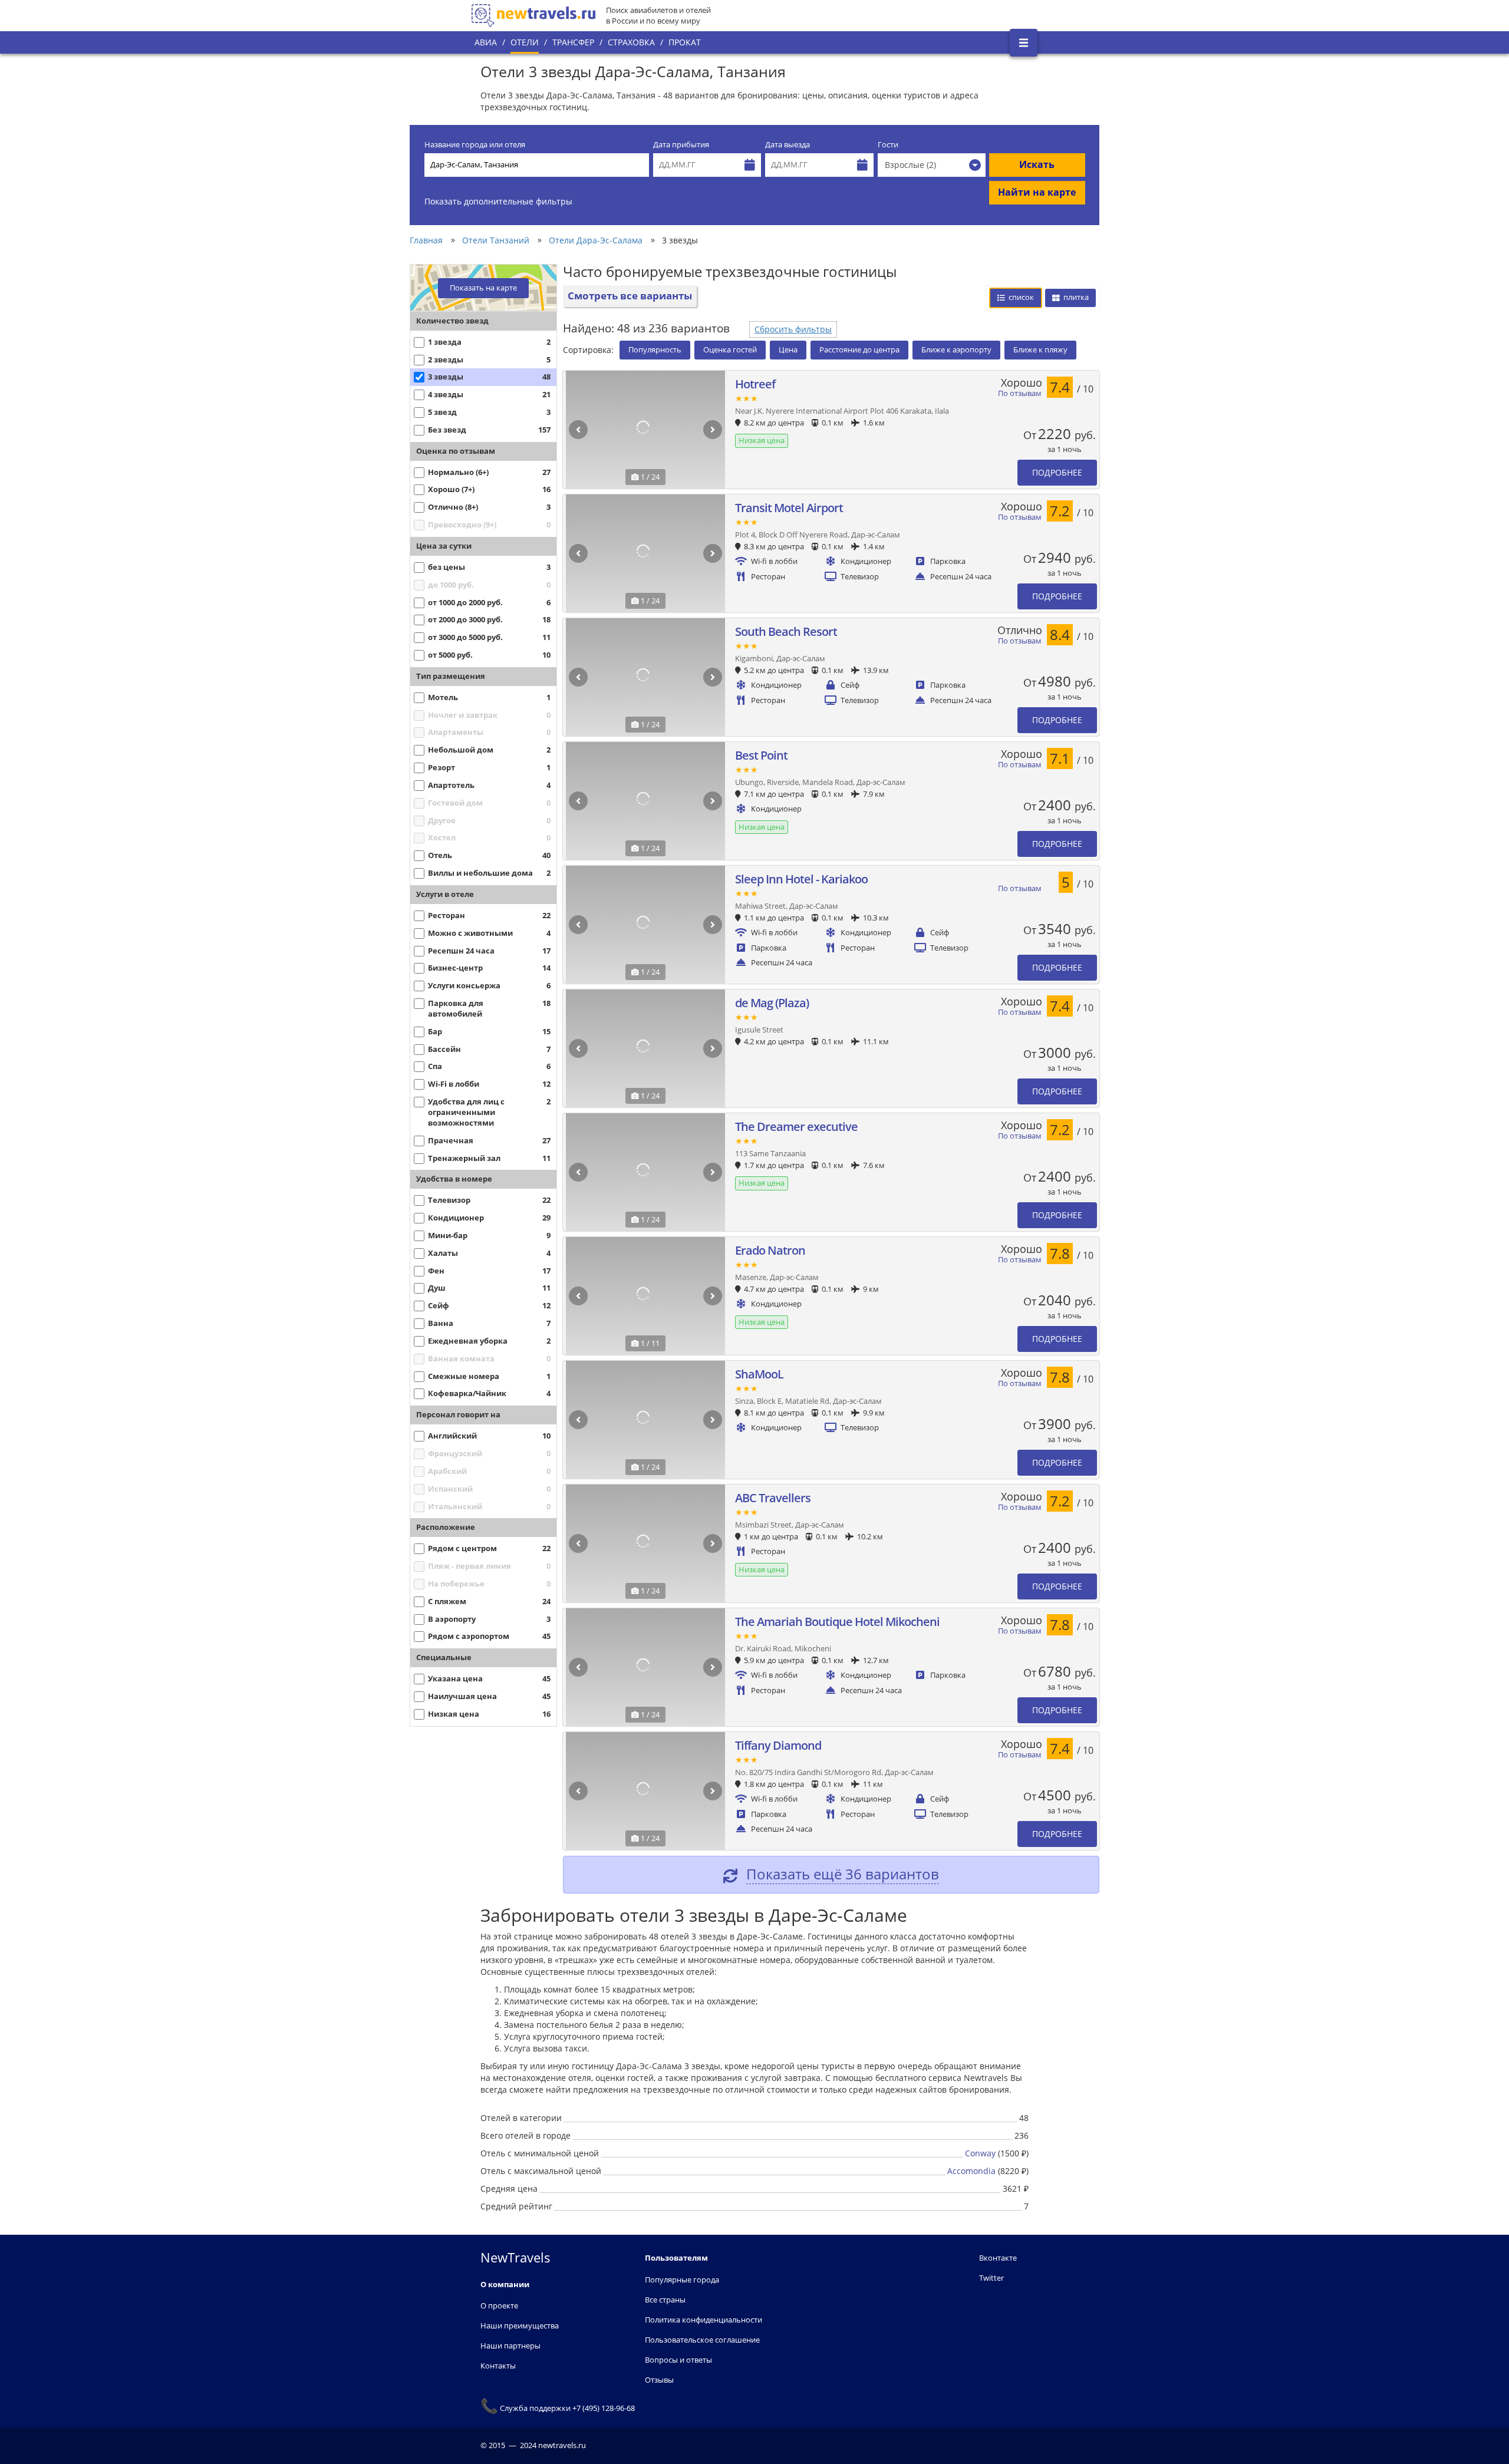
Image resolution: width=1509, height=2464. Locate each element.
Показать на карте (483, 288)
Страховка (631, 42)
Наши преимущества (520, 2326)
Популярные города (682, 2280)
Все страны (665, 2300)
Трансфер (573, 42)
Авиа (486, 42)
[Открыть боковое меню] (1024, 43)
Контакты (498, 2366)
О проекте (499, 2305)
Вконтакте (998, 2258)
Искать (1037, 164)
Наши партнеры (510, 2346)
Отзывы (659, 2380)
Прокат (685, 42)
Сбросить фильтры (793, 329)
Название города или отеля (475, 145)
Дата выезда (788, 145)
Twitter (991, 2278)
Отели (525, 42)
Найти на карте (1037, 192)
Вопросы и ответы (678, 2360)
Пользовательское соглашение (702, 2340)
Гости (888, 145)
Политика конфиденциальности (704, 2320)
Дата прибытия (681, 145)
